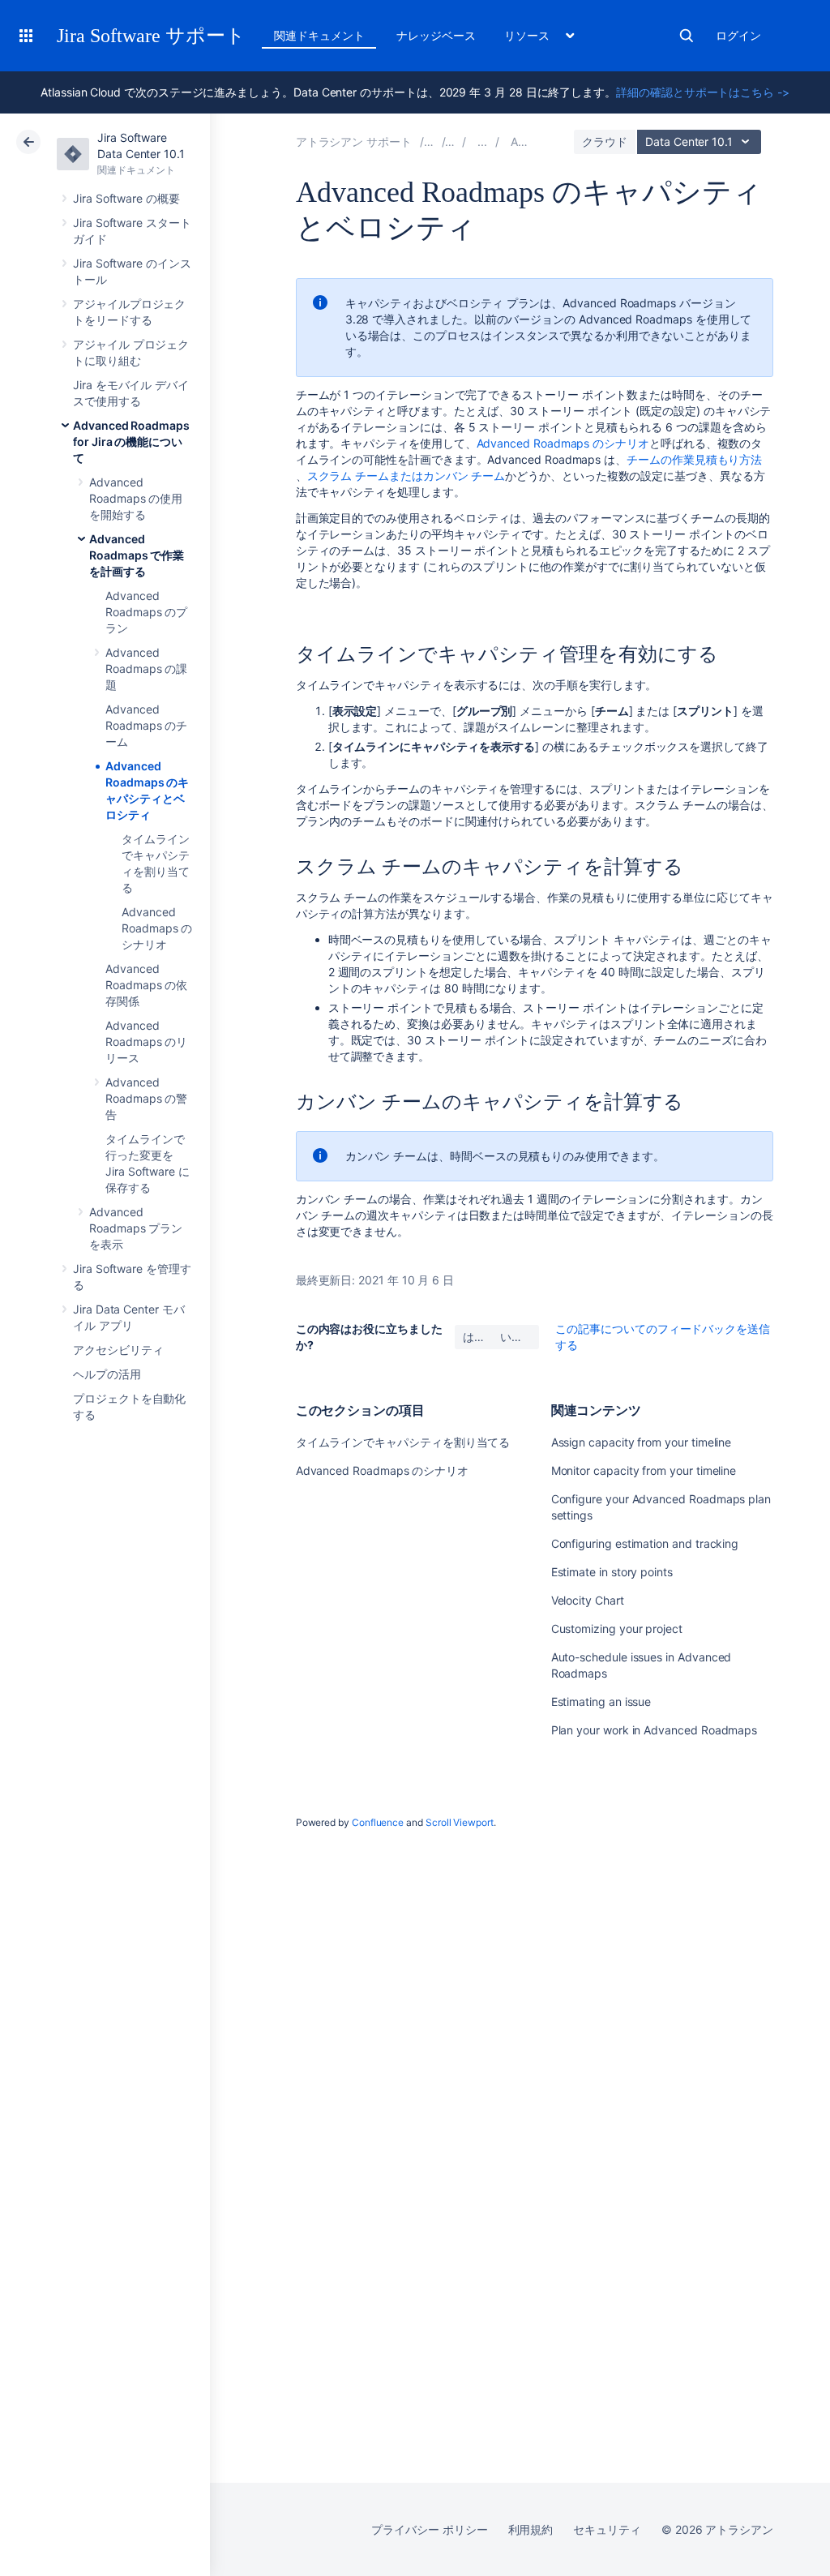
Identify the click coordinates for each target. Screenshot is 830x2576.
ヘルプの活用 (107, 1374)
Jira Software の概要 (126, 198)
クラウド (605, 141)
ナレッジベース (436, 35)
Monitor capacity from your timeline (644, 1470)
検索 (687, 36)
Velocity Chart (588, 1600)
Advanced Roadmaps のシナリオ (157, 928)
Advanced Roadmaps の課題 (146, 669)
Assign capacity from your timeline (642, 1442)
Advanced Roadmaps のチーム (146, 725)
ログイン (738, 35)
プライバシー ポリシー (429, 2529)
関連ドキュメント (319, 35)
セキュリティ (607, 2529)
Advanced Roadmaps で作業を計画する (137, 555)
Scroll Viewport (460, 1822)
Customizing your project (617, 1629)
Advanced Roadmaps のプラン (146, 612)
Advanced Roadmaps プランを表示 (136, 1228)
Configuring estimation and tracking (645, 1543)
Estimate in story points (612, 1572)
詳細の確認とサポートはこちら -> (703, 92)
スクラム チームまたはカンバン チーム (406, 476)
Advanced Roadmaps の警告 (146, 1098)
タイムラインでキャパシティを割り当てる (403, 1442)
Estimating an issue (601, 1702)
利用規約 (531, 2529)
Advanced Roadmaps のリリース (146, 1042)
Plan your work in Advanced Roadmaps (655, 1730)
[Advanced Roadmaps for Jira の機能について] (482, 141)
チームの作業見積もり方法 (694, 459)
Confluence (378, 1822)
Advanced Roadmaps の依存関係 (146, 985)
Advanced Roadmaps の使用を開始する (136, 498)
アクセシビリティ (118, 1350)
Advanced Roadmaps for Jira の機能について (131, 441)
